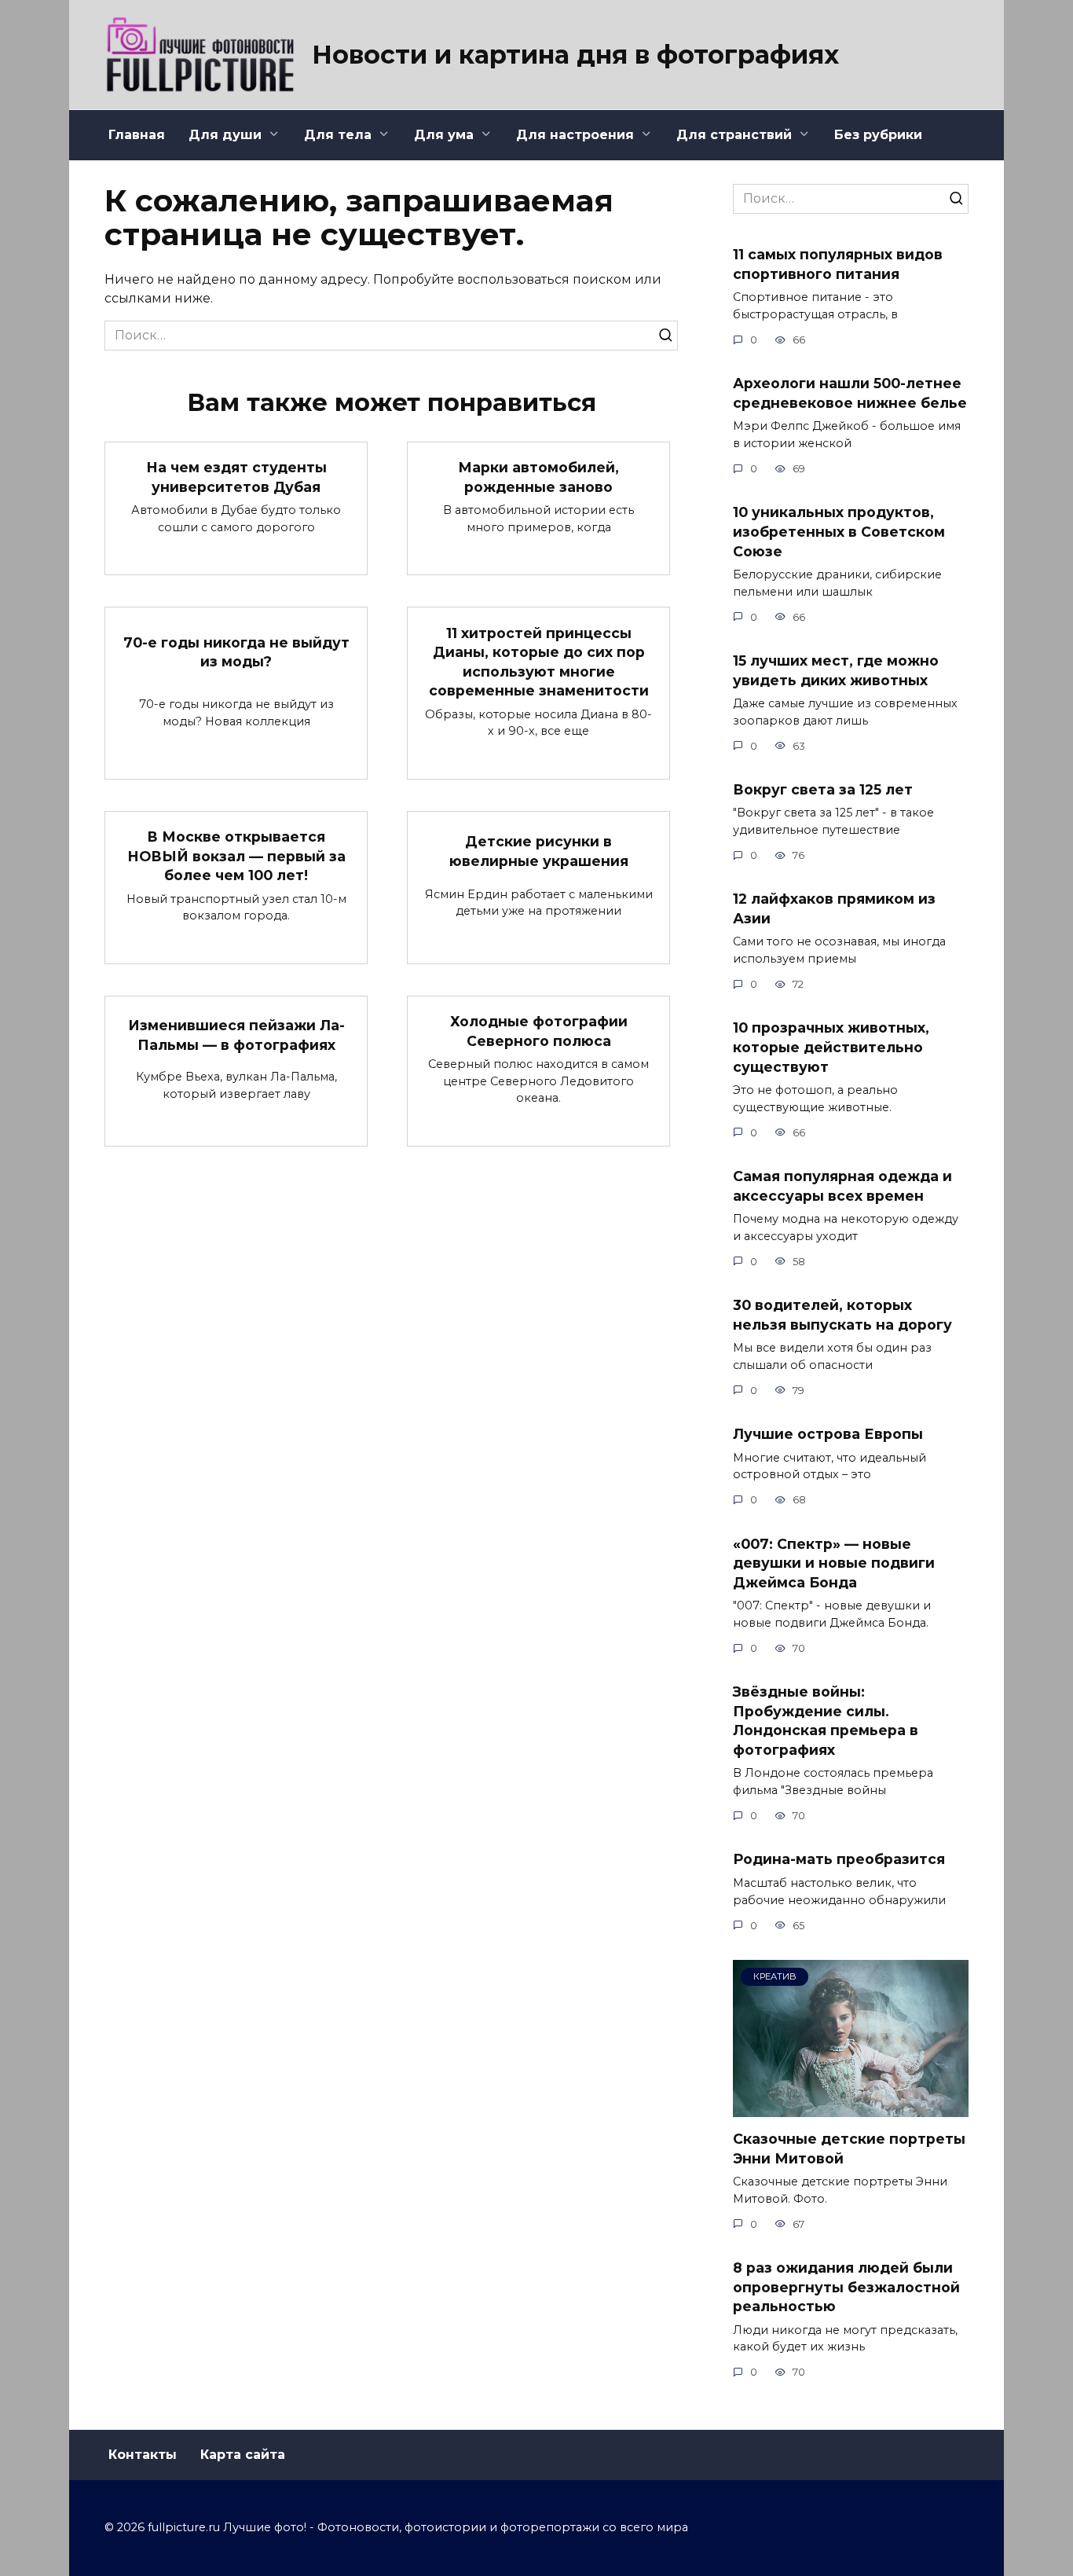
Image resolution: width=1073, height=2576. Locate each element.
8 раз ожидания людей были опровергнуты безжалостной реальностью (846, 2287)
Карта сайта (243, 2455)
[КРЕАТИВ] (851, 2107)
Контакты (143, 2455)
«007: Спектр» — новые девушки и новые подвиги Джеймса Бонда (834, 1562)
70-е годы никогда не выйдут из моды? (236, 652)
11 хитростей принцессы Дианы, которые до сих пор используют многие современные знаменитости (539, 661)
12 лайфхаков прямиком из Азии (834, 908)
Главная (137, 135)
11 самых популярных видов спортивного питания (838, 264)
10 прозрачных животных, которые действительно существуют (831, 1047)
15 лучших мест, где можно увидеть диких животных (836, 670)
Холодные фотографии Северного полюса (539, 1031)
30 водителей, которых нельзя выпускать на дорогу (842, 1315)
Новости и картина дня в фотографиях (575, 55)
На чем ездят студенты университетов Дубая (236, 477)
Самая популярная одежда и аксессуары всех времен (842, 1186)
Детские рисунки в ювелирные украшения (539, 851)
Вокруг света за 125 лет (823, 789)
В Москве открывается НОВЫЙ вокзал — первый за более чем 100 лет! (236, 856)
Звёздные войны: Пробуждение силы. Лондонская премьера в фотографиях (826, 1721)
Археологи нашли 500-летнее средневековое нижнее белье (850, 393)
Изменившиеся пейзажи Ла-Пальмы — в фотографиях (236, 1035)
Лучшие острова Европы (828, 1434)
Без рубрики (878, 135)
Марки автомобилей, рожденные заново (538, 477)
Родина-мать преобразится (839, 1859)
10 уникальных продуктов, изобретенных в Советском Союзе (839, 531)
